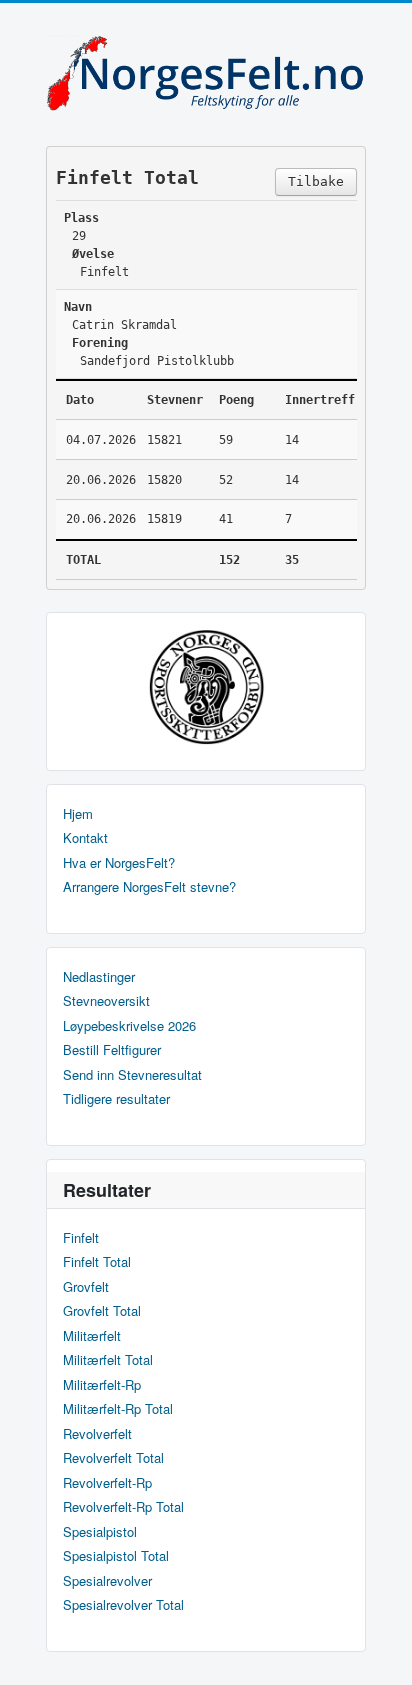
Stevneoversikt (106, 1001)
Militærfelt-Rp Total (118, 1409)
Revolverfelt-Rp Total (123, 1507)
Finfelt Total (97, 1262)
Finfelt (81, 1238)
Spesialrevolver (107, 1581)
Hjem (78, 814)
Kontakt (85, 838)
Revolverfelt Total (113, 1458)
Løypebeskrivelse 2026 (129, 1026)
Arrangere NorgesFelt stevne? (149, 887)
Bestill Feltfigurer (112, 1050)
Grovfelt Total (102, 1311)
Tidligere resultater (116, 1099)
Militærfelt (92, 1336)
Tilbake (316, 181)
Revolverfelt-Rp (107, 1483)
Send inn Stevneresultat (132, 1075)
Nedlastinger (99, 977)
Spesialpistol (100, 1532)
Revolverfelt (97, 1434)
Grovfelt (86, 1287)
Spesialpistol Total (116, 1556)
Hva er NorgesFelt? (119, 863)
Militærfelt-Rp (102, 1385)
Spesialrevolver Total (123, 1605)
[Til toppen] (380, 1652)
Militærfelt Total (108, 1360)
